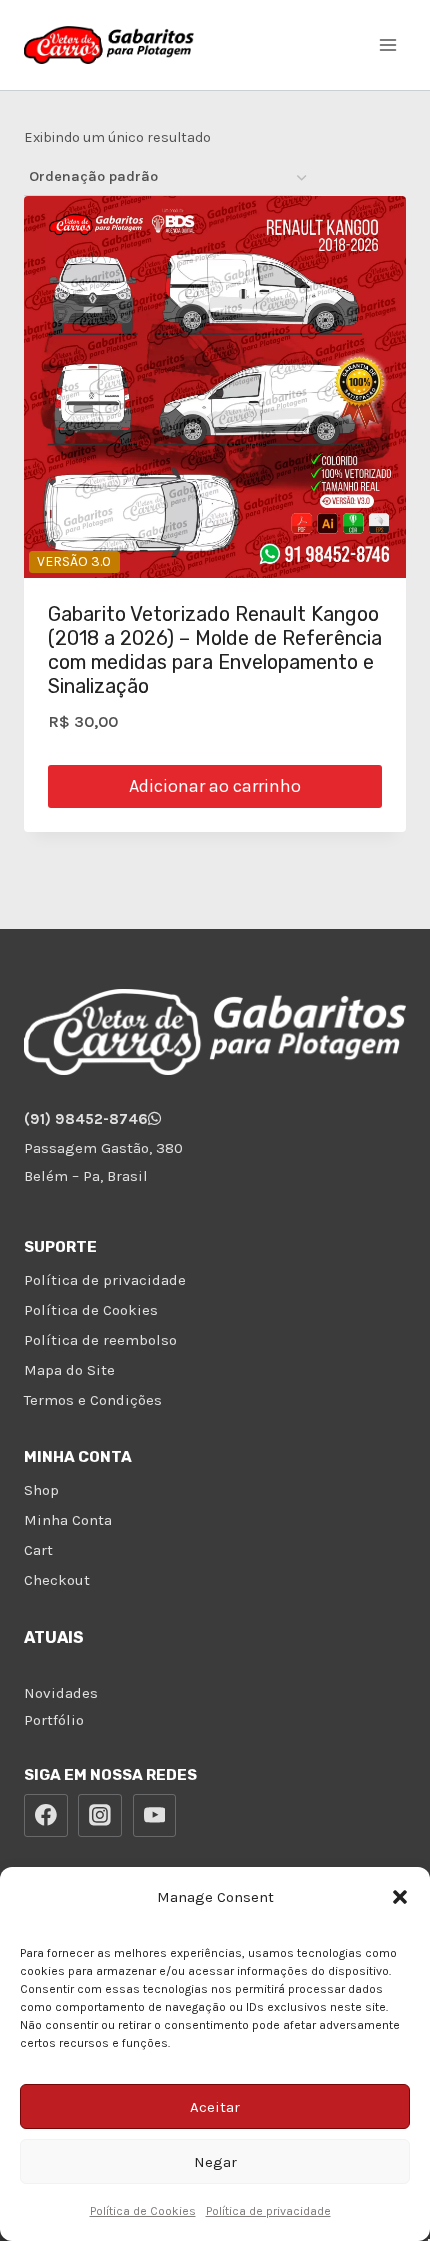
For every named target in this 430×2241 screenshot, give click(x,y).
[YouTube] (155, 1816)
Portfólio (54, 1720)
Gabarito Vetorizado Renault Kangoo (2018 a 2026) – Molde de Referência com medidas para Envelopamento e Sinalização (215, 650)
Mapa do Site (69, 1370)
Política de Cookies (143, 2211)
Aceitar (215, 2107)
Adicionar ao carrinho (215, 786)
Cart (38, 1550)
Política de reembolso (100, 1340)
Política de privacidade (268, 2211)
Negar (215, 2162)
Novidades (61, 1693)
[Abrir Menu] (387, 44)
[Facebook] (46, 1816)
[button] (400, 1897)
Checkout (57, 1580)
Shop (41, 1490)
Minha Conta (68, 1520)
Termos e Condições (93, 1400)
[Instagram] (100, 1816)
